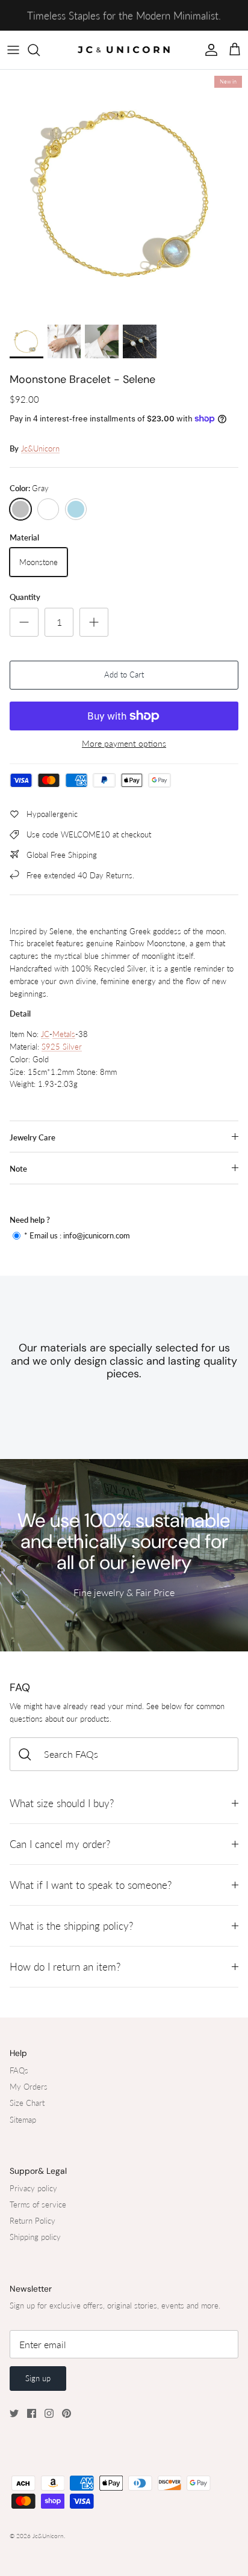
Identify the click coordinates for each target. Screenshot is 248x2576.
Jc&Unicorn (40, 448)
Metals (64, 1034)
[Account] (208, 50)
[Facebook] (32, 2413)
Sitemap (23, 2120)
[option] (124, 194)
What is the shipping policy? (71, 1926)
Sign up (38, 2378)
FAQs (19, 2070)
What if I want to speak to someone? (91, 1885)
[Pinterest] (67, 2413)
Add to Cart (124, 675)
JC (45, 1034)
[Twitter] (14, 2413)
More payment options (124, 744)
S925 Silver (62, 1047)
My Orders (29, 2087)
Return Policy (33, 2221)
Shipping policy (35, 2237)
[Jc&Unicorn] (124, 50)
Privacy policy (33, 2188)
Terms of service (38, 2204)
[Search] (40, 50)
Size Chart (27, 2103)
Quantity (25, 597)
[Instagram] (49, 2413)
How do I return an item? (65, 1967)
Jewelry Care (33, 1137)
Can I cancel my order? (60, 1844)
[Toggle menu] (13, 50)
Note (18, 1169)
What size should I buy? (62, 1803)
